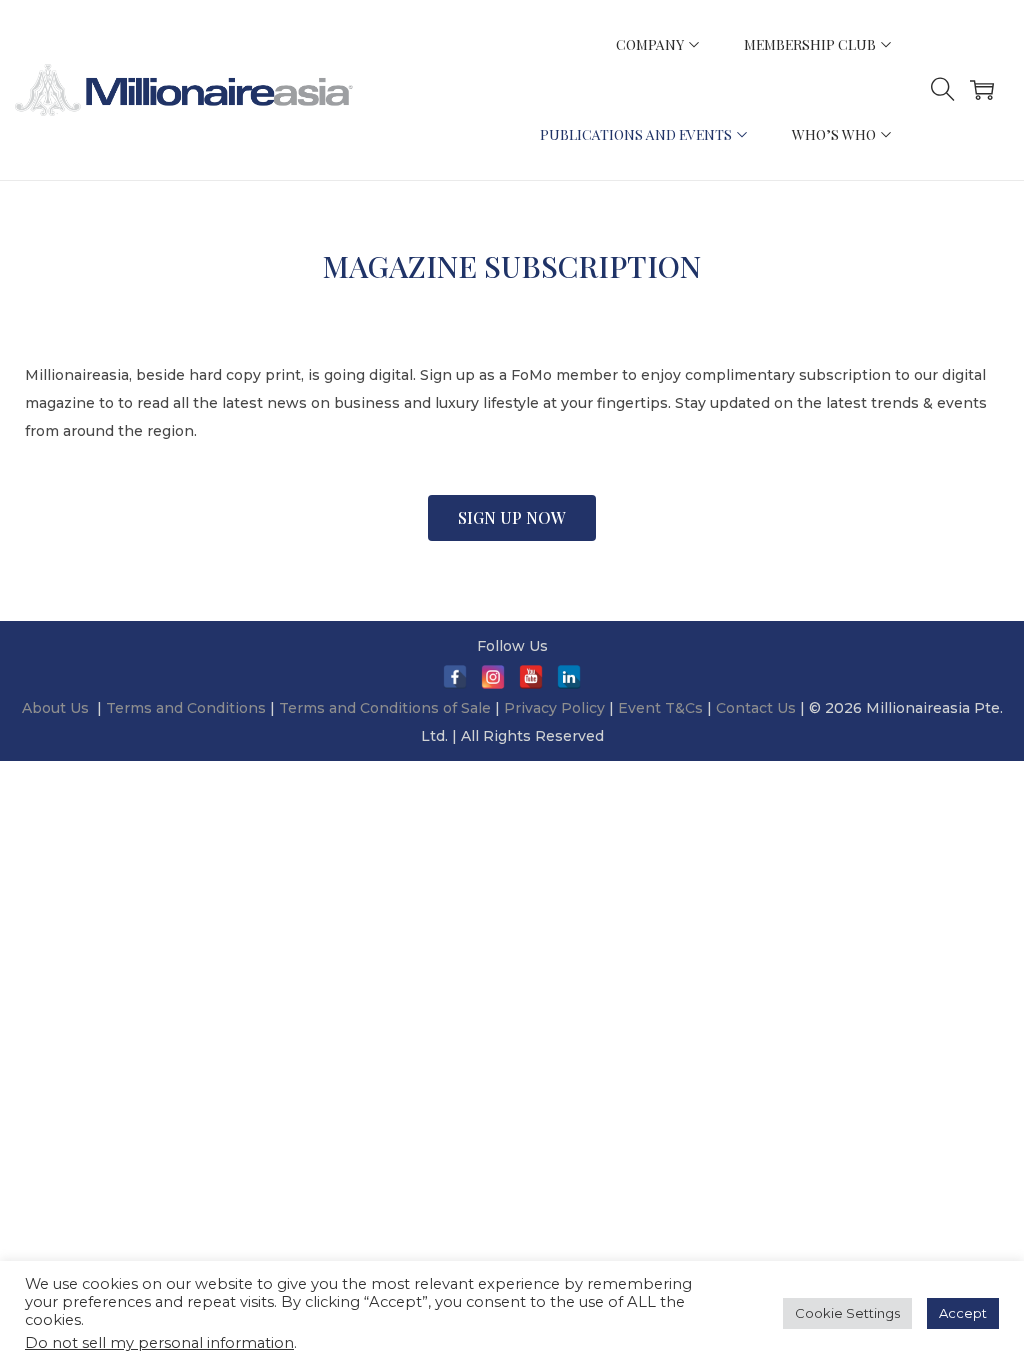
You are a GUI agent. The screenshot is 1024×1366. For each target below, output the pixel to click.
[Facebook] (455, 677)
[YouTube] (531, 677)
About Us (55, 708)
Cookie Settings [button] (847, 1313)
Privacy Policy (554, 708)
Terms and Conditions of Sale (387, 708)
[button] (512, 518)
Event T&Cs (660, 708)
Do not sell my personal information (159, 1343)
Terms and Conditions (188, 708)
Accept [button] (963, 1313)
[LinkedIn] (569, 677)
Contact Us (756, 708)
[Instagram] (493, 677)
